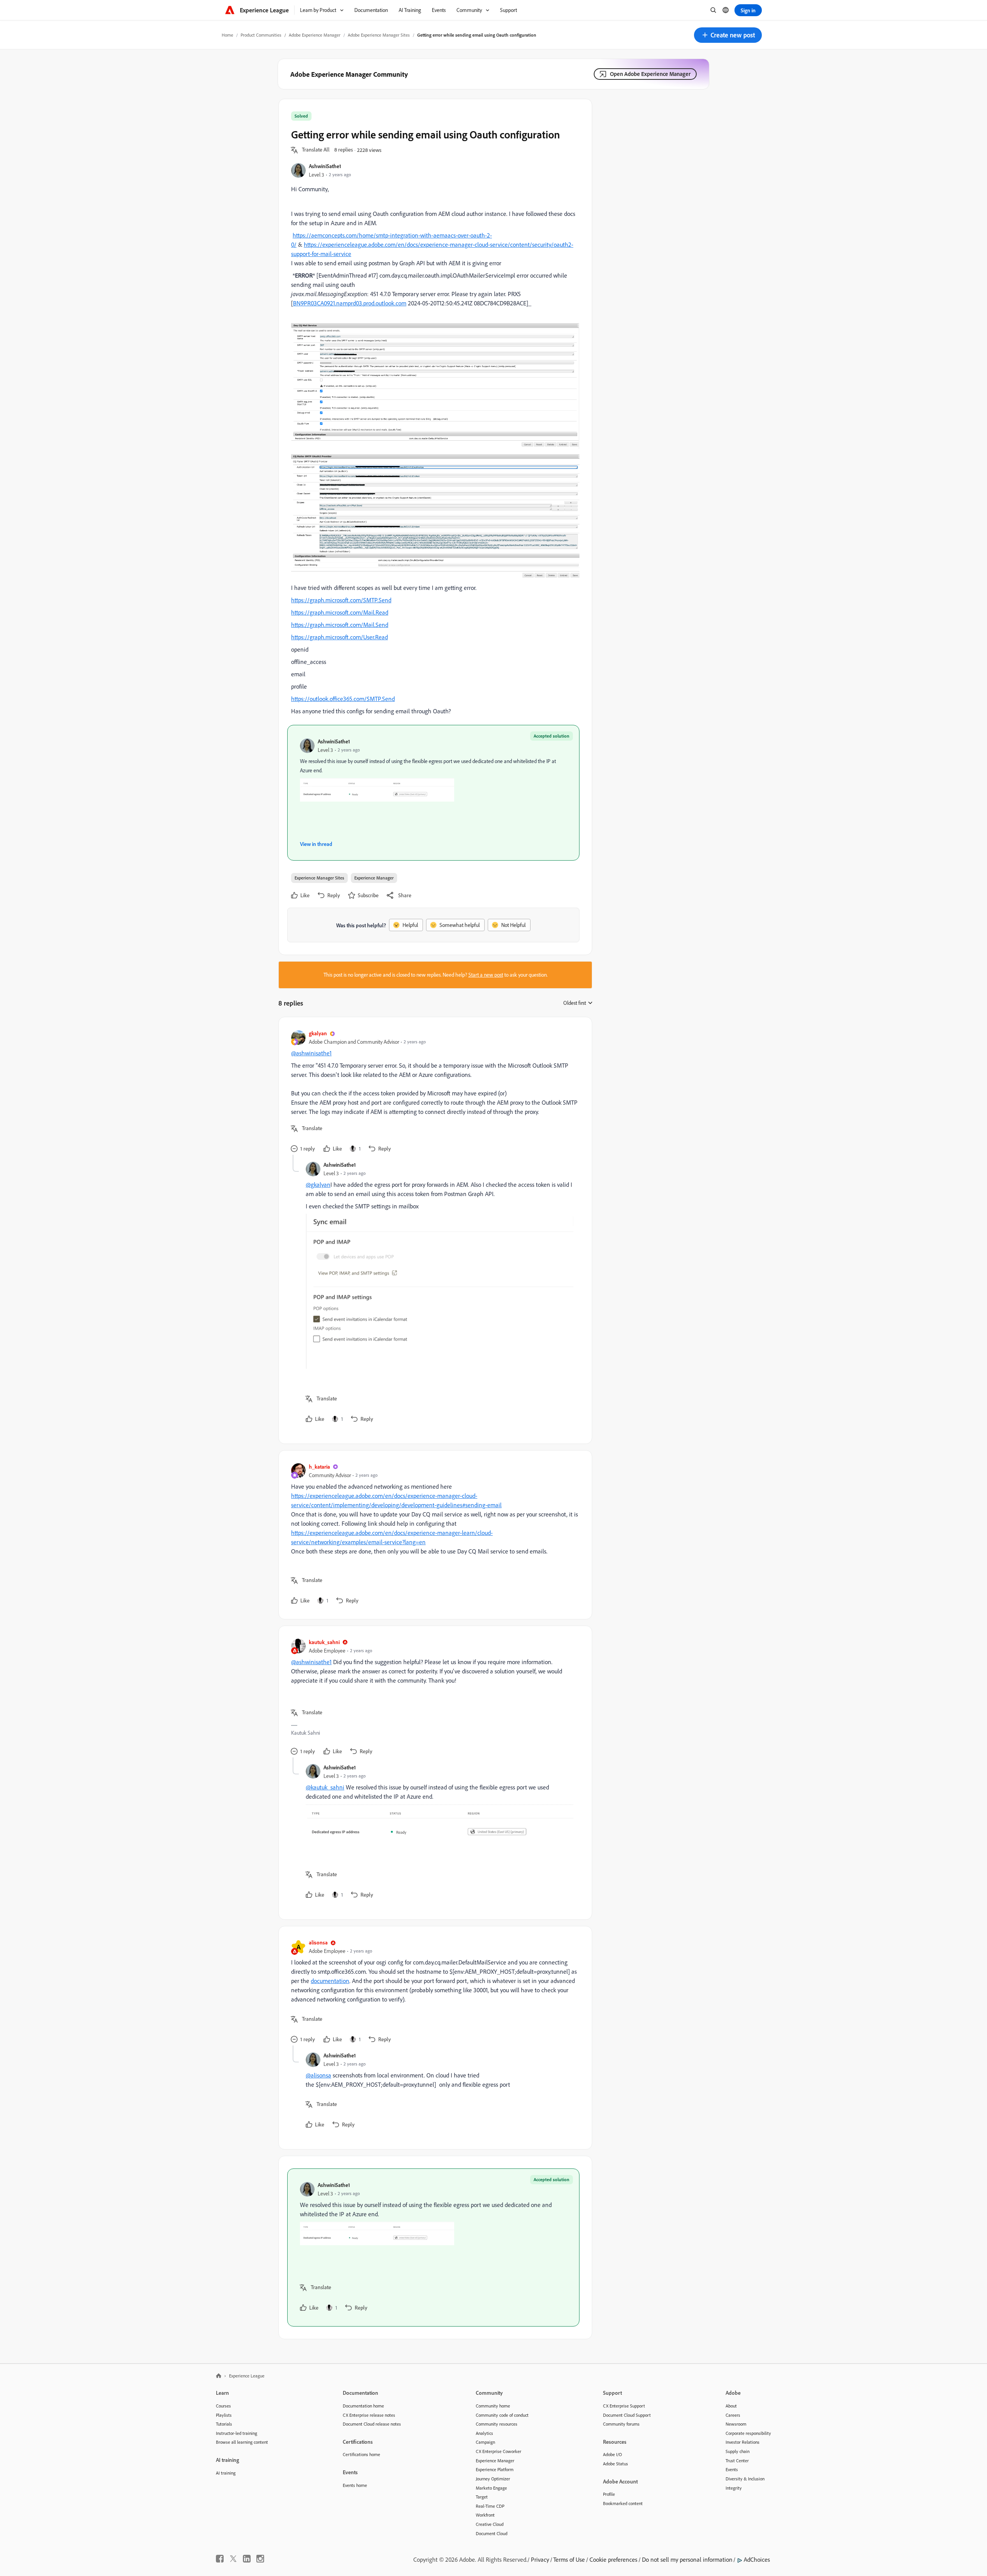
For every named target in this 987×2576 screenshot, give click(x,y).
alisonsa (318, 1942)
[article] (433, 1092)
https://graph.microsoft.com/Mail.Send (340, 625)
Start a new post (486, 975)
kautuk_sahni (324, 1642)
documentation (330, 1981)
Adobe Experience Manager (315, 35)
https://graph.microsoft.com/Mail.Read (340, 612)
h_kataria (319, 1467)
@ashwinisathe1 (311, 1053)
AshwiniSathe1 (325, 166)
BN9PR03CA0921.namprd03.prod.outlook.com (350, 303)
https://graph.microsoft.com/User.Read (339, 637)
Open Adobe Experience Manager (650, 74)
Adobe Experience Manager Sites (379, 35)
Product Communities (261, 35)
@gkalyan (318, 1184)
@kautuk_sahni (325, 1787)
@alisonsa (318, 2075)
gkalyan (318, 1033)
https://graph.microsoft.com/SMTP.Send (341, 600)
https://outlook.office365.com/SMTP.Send (343, 699)
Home (227, 35)
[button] (728, 35)
